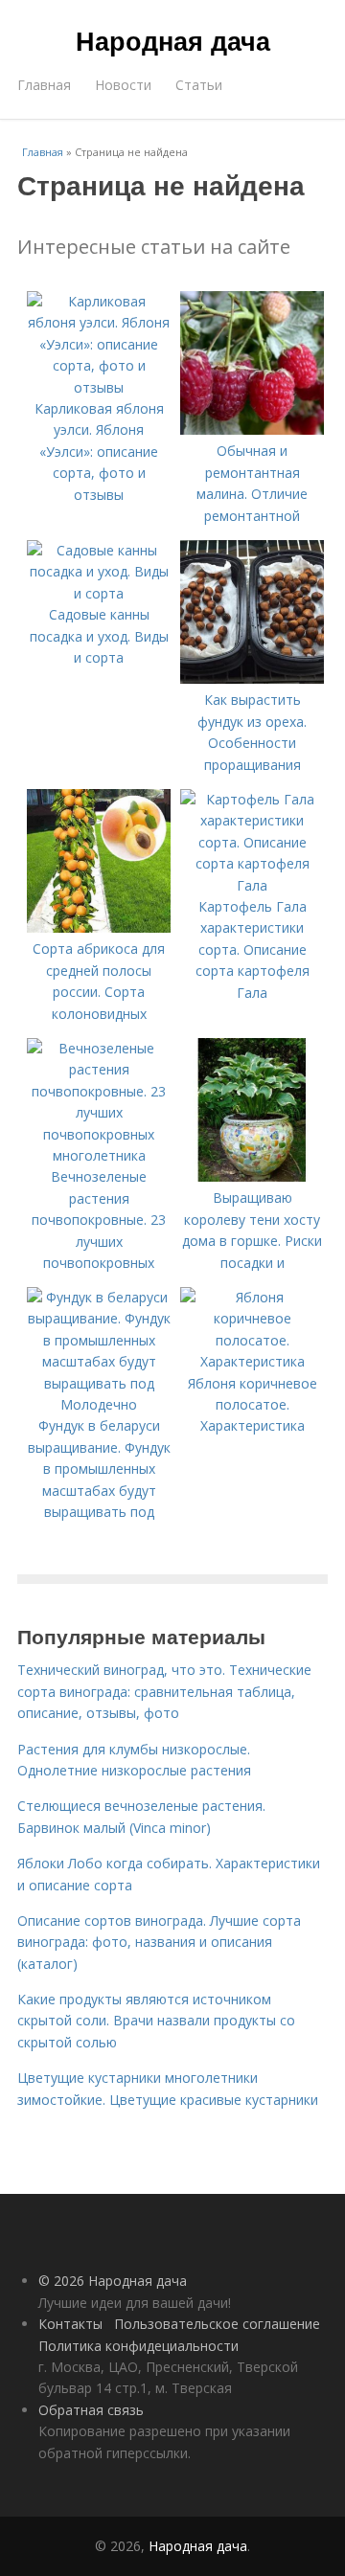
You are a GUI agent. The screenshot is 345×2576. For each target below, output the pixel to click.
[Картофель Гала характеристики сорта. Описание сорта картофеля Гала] (252, 885)
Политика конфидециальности (138, 2346)
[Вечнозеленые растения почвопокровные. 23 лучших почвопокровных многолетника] (99, 1155)
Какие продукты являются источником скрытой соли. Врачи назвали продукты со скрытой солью (156, 2021)
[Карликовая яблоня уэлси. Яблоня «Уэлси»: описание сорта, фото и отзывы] (99, 387)
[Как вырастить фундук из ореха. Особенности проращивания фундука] (252, 678)
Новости (123, 85)
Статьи (199, 85)
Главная (44, 85)
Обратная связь (91, 2410)
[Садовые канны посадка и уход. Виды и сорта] (99, 593)
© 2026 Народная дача (113, 2281)
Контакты (70, 2324)
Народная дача (173, 40)
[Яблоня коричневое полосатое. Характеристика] (252, 1361)
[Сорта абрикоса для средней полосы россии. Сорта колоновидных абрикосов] (99, 927)
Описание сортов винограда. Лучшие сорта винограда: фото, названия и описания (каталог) (159, 1942)
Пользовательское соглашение (217, 2324)
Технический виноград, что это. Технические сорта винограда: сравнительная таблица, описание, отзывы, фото (164, 1691)
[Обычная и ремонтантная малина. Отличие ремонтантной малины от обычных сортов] (252, 429)
